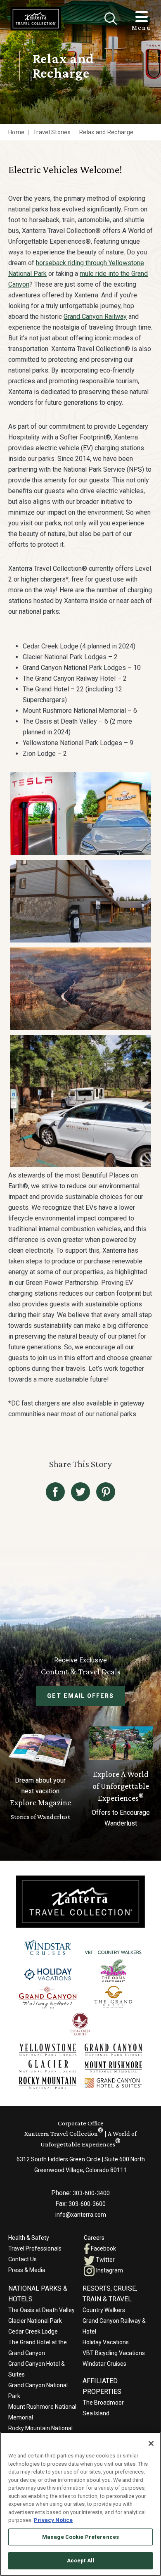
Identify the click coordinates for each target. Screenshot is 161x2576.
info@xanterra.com (81, 2215)
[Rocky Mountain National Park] (48, 2083)
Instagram (109, 2270)
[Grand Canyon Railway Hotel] (48, 1998)
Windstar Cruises (104, 2364)
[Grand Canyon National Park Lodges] (113, 2050)
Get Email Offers (80, 1696)
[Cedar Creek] (81, 2024)
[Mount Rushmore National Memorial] (113, 2067)
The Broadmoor (103, 2403)
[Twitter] (80, 1492)
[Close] (111, 19)
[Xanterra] (80, 1901)
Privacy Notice (53, 2520)
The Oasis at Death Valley (41, 2310)
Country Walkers (104, 2310)
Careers (94, 2238)
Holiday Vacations (106, 2342)
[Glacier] (48, 2066)
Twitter (105, 2260)
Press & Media (27, 2270)
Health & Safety (29, 2238)
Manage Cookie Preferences (80, 2537)
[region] (80, 2504)
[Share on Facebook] (55, 1492)
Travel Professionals (35, 2248)
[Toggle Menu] (142, 17)
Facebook (103, 2248)
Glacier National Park (35, 2321)
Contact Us (22, 2259)
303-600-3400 (91, 2193)
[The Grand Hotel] (113, 1997)
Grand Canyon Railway (95, 317)
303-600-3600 (87, 2204)
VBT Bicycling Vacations (114, 2353)
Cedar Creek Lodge (33, 2331)
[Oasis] (113, 1970)
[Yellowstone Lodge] (48, 2050)
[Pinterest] (106, 1492)
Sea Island (96, 2413)
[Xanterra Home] (36, 19)
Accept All (80, 2561)
